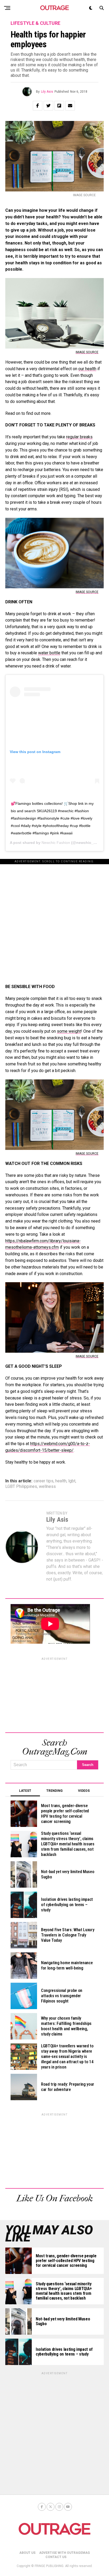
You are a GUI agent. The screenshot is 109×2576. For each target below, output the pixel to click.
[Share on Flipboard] (59, 106)
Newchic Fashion (56, 843)
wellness (47, 1487)
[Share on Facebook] (38, 106)
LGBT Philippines (21, 1487)
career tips (44, 1481)
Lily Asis (47, 92)
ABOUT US (27, 2553)
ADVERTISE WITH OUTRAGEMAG (65, 2553)
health (61, 1481)
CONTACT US (56, 2557)
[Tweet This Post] (48, 106)
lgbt (72, 1481)
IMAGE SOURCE (87, 352)
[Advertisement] (54, 919)
